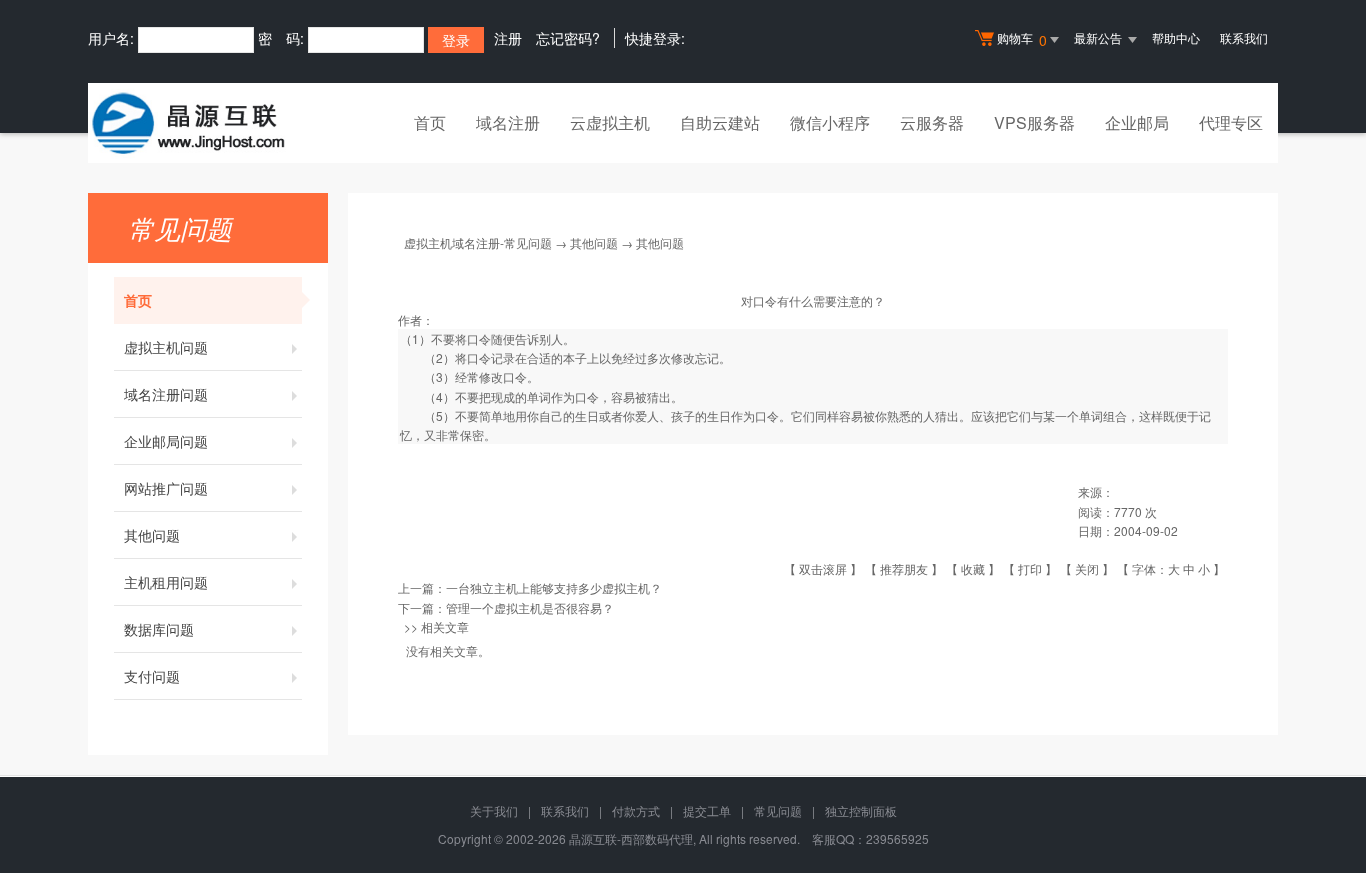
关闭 (1087, 568)
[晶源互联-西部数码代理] (188, 123)
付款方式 (636, 810)
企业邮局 (1137, 122)
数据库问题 (159, 629)
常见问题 (778, 810)
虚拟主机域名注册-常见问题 (478, 242)
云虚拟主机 (610, 122)
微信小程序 (830, 122)
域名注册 (508, 122)
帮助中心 (1176, 37)
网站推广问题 (166, 488)
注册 (508, 38)
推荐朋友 (904, 568)
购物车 (1022, 39)
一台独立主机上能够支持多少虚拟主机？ (554, 587)
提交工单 (707, 810)
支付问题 (152, 676)
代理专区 (1231, 122)
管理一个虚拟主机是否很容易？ (530, 607)
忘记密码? (568, 38)
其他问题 (152, 535)
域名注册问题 (166, 394)
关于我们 (494, 810)
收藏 (973, 568)
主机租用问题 (166, 582)
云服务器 (932, 122)
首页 (430, 122)
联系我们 (1244, 37)
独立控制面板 (861, 810)
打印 (1030, 568)
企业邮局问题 (166, 441)
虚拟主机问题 (166, 347)
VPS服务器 (1034, 122)
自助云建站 (720, 122)
